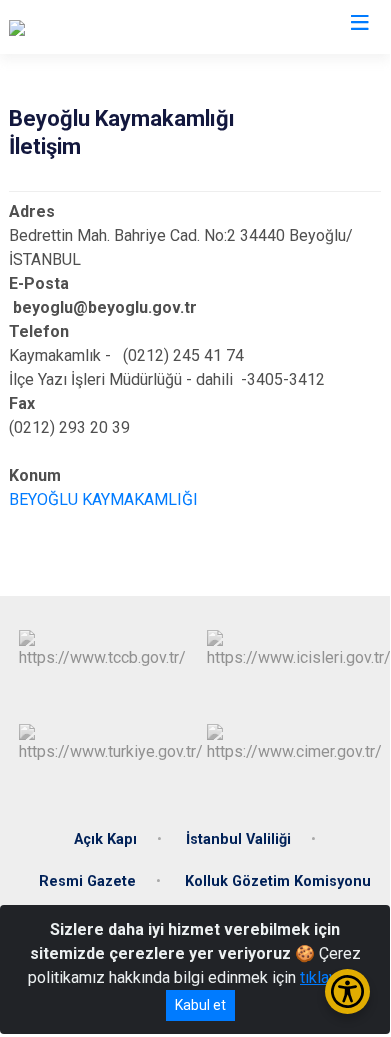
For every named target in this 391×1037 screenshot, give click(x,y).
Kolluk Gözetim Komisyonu (278, 881)
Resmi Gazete (87, 881)
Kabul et (200, 1005)
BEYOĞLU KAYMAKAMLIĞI (103, 499)
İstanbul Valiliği (238, 839)
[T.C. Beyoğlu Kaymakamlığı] (101, 27)
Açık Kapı (105, 839)
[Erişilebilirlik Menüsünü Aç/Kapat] (347, 991)
